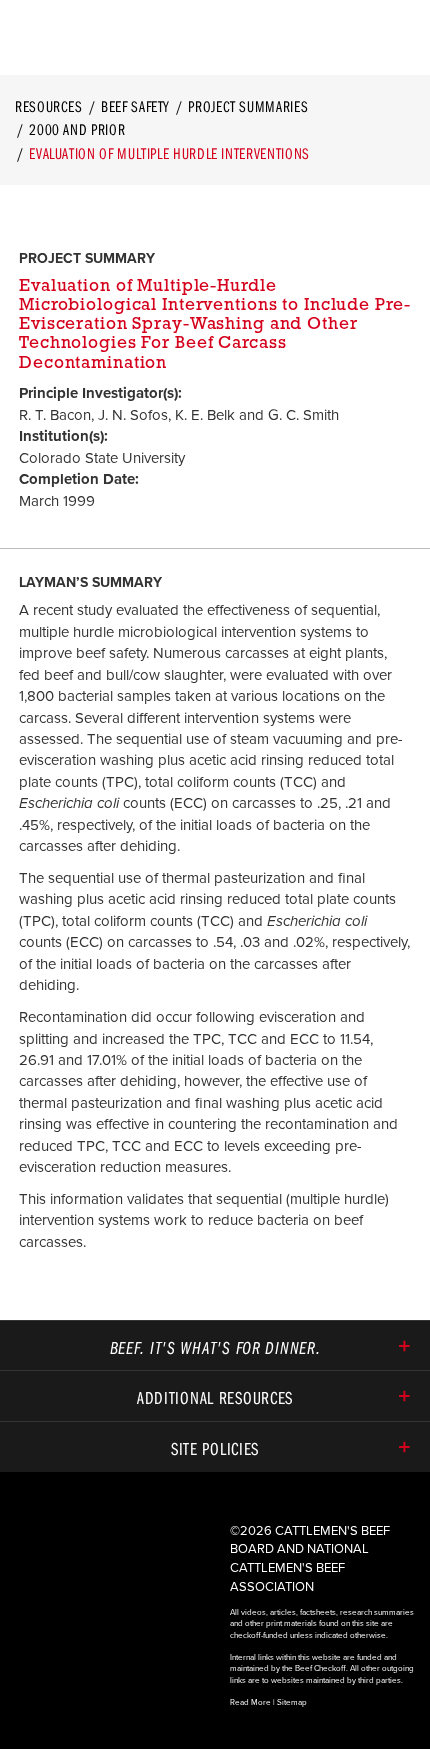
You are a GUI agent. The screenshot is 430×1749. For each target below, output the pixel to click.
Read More (250, 1702)
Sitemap (292, 1702)
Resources (49, 106)
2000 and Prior (77, 129)
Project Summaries (248, 106)
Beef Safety (135, 106)
